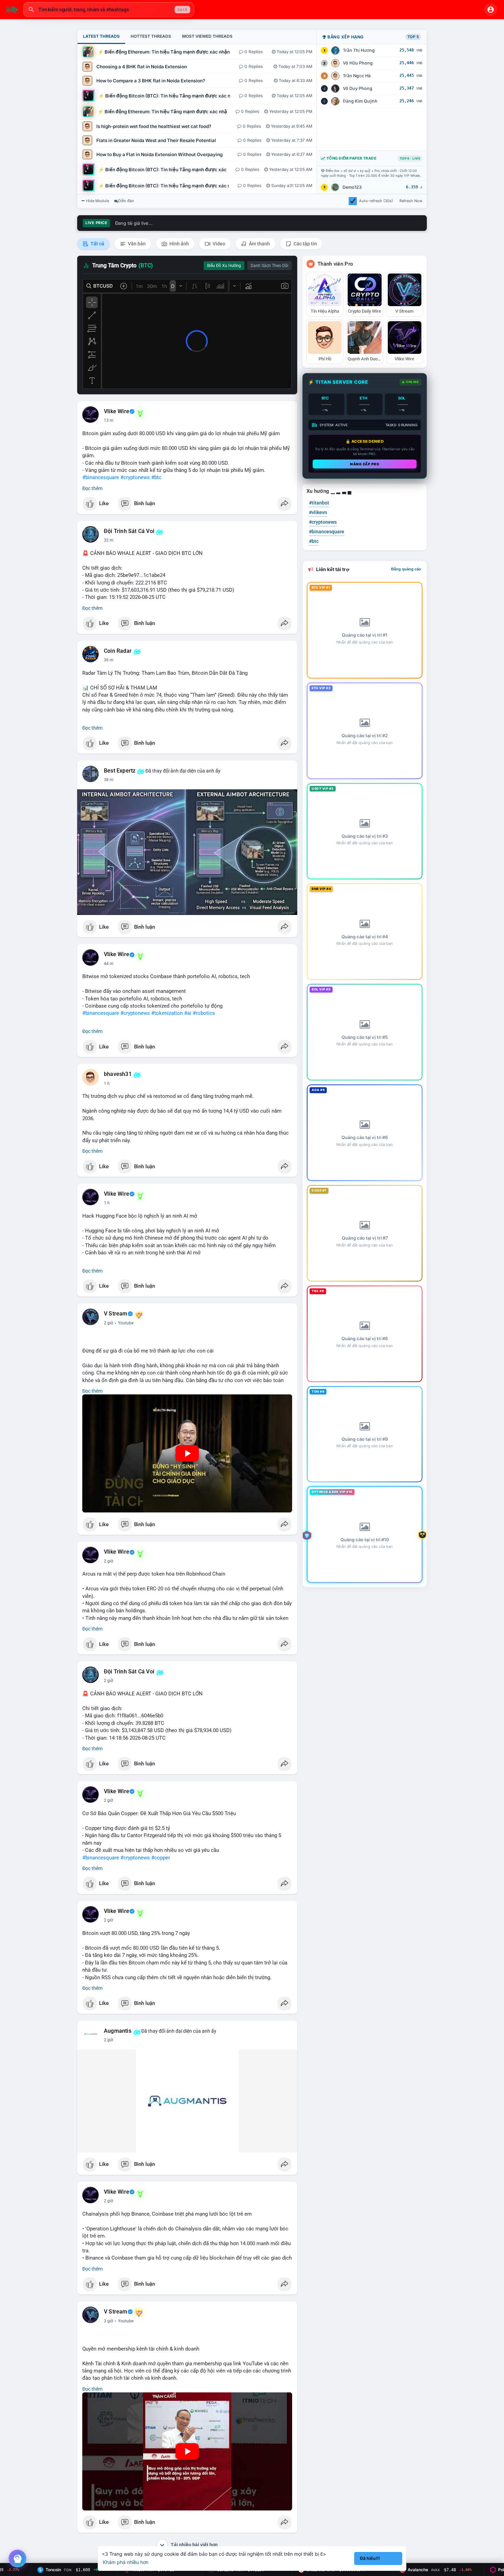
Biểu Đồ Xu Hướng (224, 266)
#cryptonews (135, 477)
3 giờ (109, 2321)
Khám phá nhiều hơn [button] (126, 2562)
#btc (156, 477)
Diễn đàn (126, 201)
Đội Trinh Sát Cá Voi (129, 531)
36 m (109, 660)
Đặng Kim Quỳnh (360, 101)
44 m (109, 964)
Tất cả (97, 244)
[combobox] (109, 10)
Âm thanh (259, 244)
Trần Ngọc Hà (357, 76)
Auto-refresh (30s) (376, 201)
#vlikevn (318, 512)
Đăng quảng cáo (406, 569)
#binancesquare (101, 477)
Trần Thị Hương (359, 50)
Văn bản (136, 244)
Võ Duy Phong (358, 88)
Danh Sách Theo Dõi (269, 266)
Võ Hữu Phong (358, 63)
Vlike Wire (117, 411)
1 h (107, 1083)
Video (218, 244)
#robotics (204, 1013)
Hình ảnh (179, 244)
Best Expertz (120, 771)
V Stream (116, 1314)
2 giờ (109, 1323)
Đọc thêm (92, 488)
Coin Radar (118, 651)
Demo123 (352, 187)
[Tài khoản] (491, 10)
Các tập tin (305, 244)
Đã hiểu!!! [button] (370, 2558)
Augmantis (118, 2031)
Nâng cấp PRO (365, 464)
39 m (109, 780)
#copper (161, 1858)
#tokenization (167, 1013)
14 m (109, 420)
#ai (188, 1013)
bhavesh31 (118, 1074)
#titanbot (319, 503)
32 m (109, 540)
